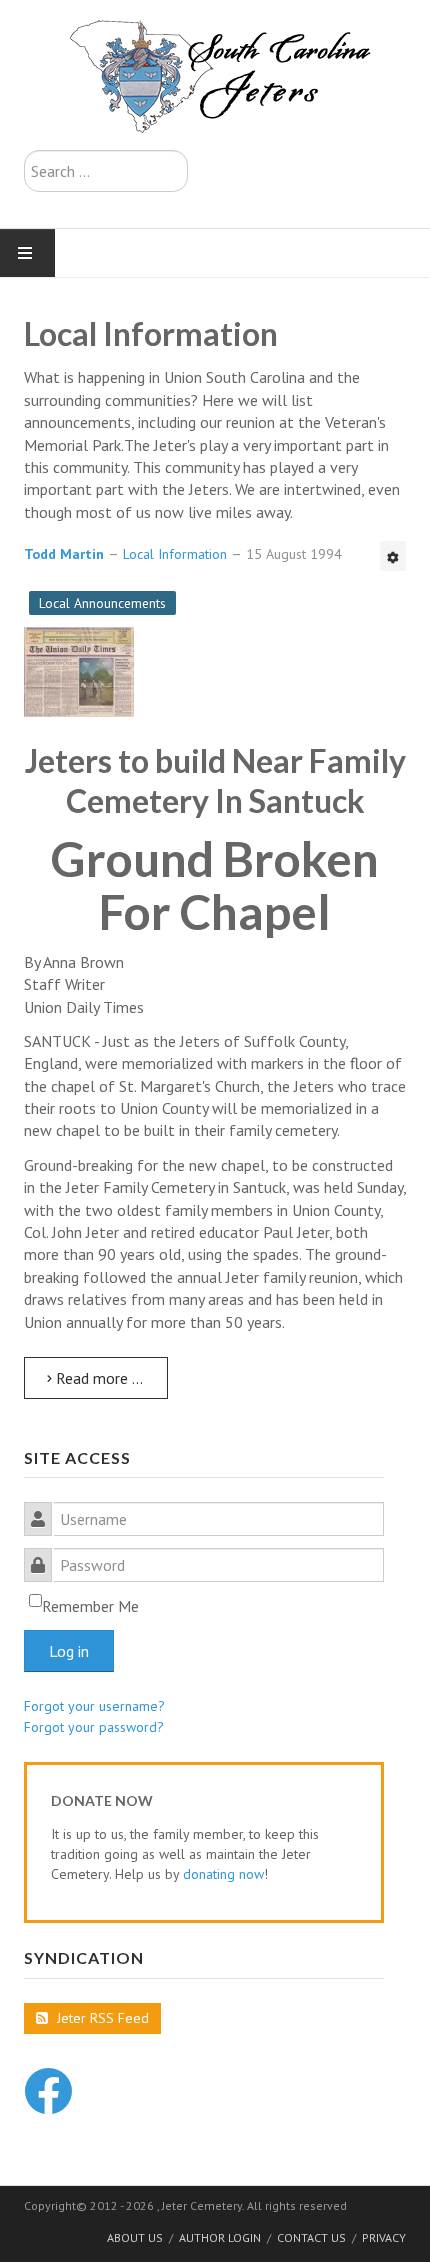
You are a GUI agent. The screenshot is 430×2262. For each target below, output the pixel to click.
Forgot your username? (94, 1706)
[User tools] (393, 556)
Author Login (220, 2237)
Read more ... (97, 1378)
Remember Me (90, 1606)
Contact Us (311, 2237)
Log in (69, 1651)
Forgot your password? (94, 1727)
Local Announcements (102, 603)
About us (135, 2237)
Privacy (384, 2237)
